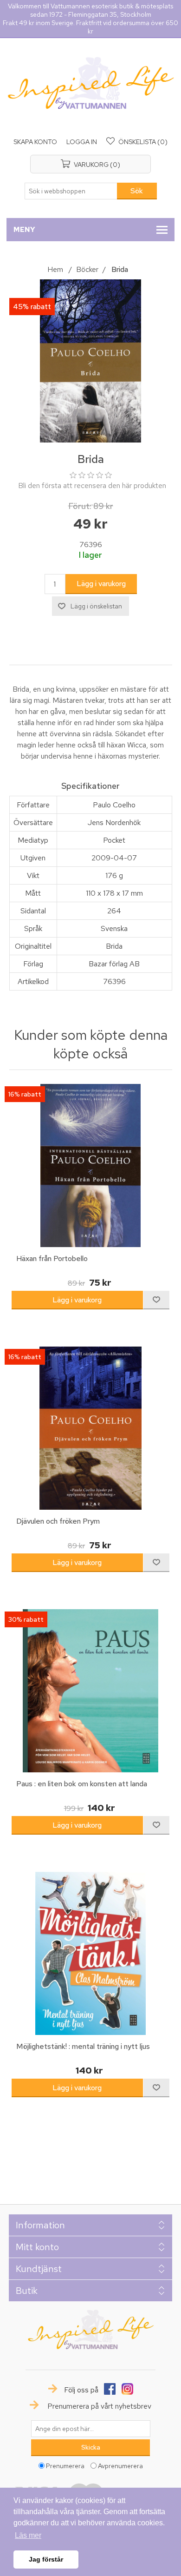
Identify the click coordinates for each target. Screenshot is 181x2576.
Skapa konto (35, 142)
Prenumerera (65, 2466)
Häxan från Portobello (52, 1258)
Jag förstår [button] (46, 2559)
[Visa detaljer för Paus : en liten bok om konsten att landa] (91, 1691)
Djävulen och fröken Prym (58, 1521)
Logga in (82, 142)
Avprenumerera (120, 2466)
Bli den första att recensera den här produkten (92, 485)
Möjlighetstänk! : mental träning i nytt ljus (83, 2046)
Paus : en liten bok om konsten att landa (82, 1784)
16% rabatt (25, 1094)
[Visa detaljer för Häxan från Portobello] (91, 1166)
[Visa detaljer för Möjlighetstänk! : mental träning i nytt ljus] (91, 1953)
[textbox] (71, 191)
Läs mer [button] (28, 2535)
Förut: (80, 506)
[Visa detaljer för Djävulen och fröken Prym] (91, 1428)
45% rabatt (32, 307)
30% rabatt (26, 1619)
